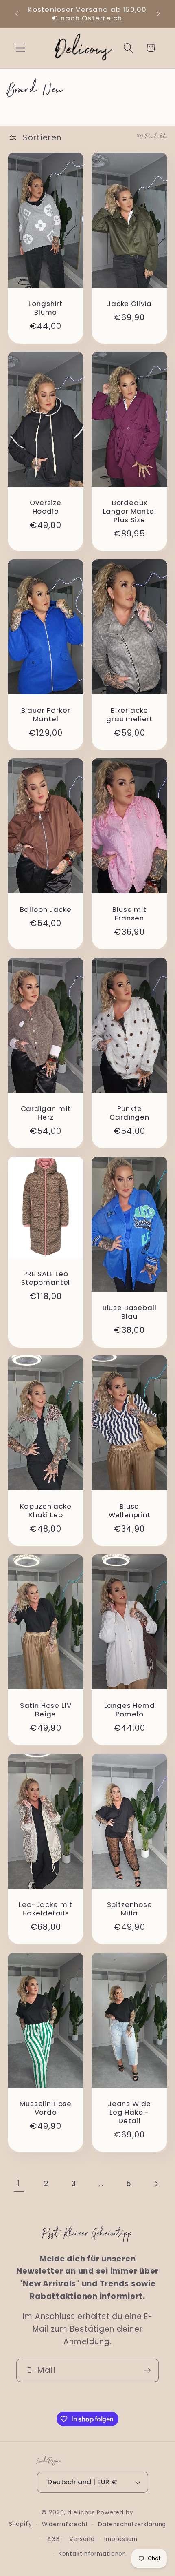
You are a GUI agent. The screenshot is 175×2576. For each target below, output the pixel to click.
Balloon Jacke (45, 910)
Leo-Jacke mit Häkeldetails (46, 1909)
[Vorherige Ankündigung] (17, 14)
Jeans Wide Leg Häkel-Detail (129, 2113)
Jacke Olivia (129, 304)
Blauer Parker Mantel (45, 715)
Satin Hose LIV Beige (45, 1710)
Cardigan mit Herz (45, 1113)
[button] (21, 48)
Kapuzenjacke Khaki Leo (45, 1511)
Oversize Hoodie (46, 507)
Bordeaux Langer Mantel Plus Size (130, 511)
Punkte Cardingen (129, 1113)
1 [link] (19, 2183)
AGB (54, 2539)
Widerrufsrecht (65, 2524)
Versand (82, 2539)
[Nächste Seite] (156, 2184)
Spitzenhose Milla (130, 1909)
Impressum (121, 2539)
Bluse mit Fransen (129, 914)
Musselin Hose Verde (46, 2108)
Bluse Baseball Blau (130, 1312)
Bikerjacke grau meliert (129, 715)
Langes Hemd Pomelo (130, 1710)
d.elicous (81, 2513)
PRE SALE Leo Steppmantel (46, 1278)
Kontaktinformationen (93, 2554)
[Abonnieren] (147, 2370)
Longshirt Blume (46, 308)
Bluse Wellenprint (130, 1511)
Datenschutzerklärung (132, 2524)
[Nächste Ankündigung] (158, 14)
